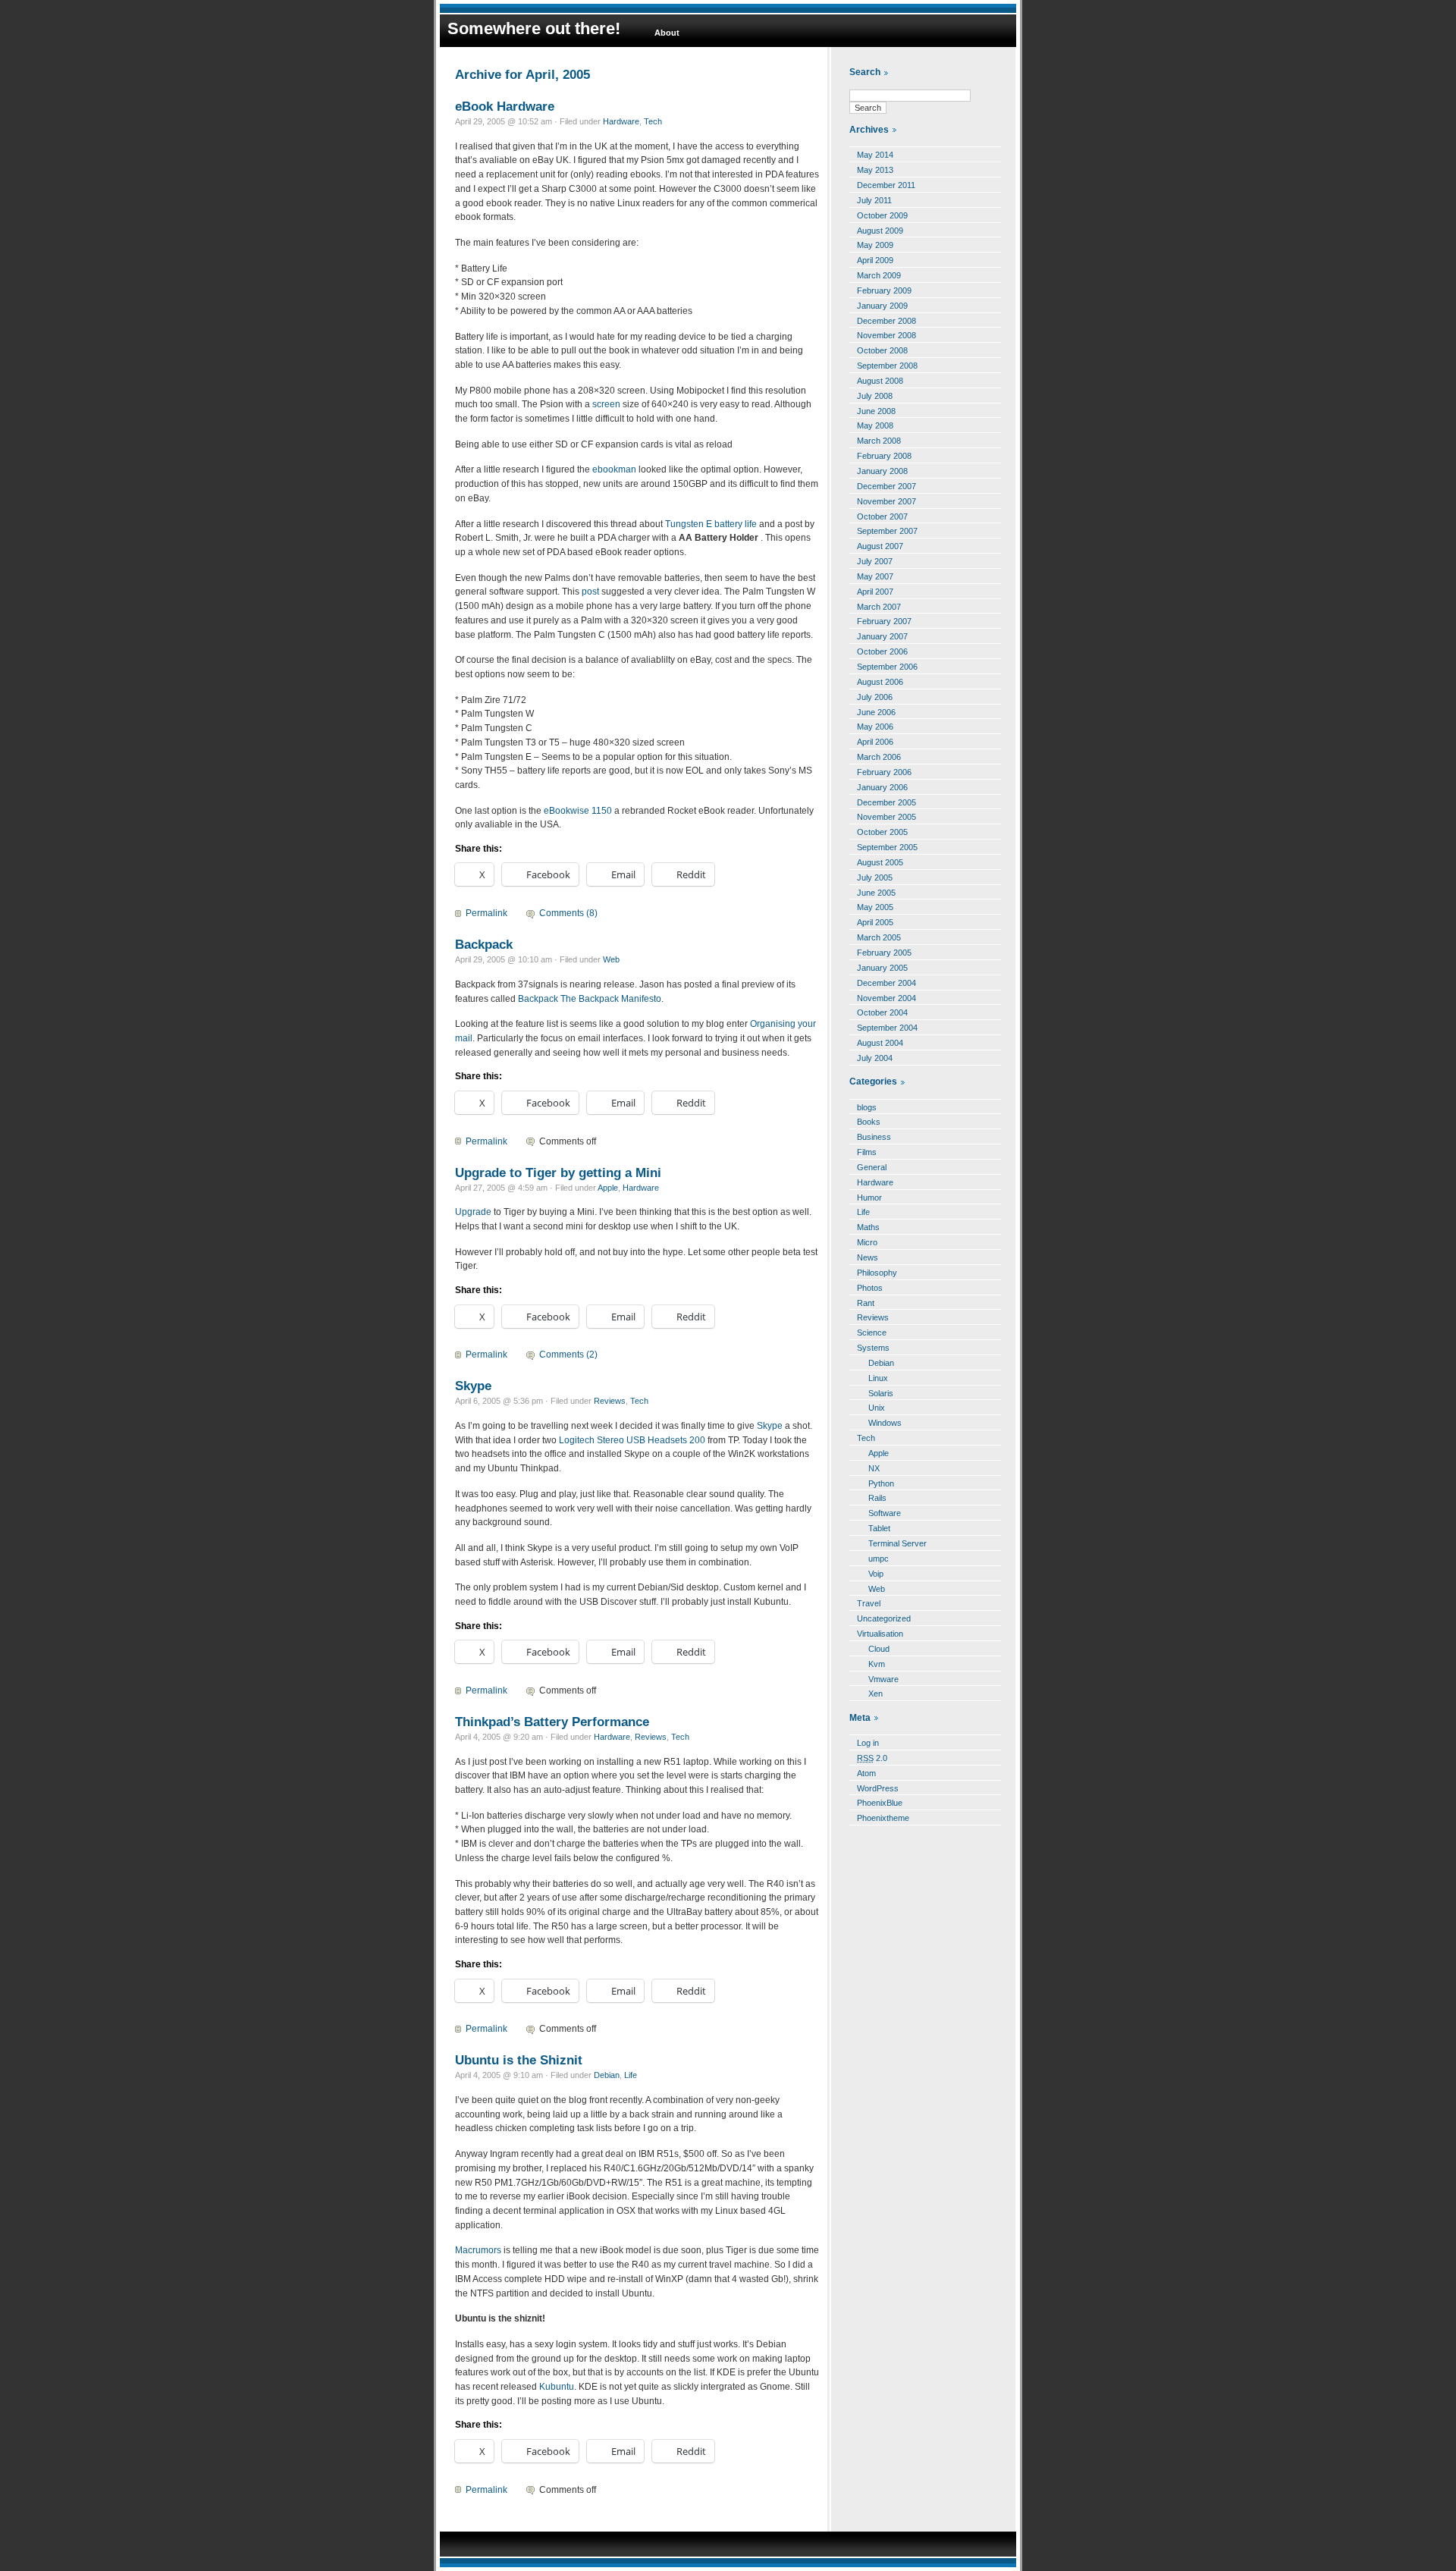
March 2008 (879, 441)
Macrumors (478, 2250)
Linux (878, 1378)
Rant (866, 1303)
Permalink (486, 913)
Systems (873, 1348)
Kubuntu (557, 2387)
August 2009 (880, 231)
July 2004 (875, 1058)
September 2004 (887, 1028)
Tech (653, 121)
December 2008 (886, 321)
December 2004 (886, 983)
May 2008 (875, 425)
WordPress (878, 1788)
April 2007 (875, 592)
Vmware (883, 1679)
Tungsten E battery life (711, 524)
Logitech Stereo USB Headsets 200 (632, 1440)
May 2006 (875, 727)
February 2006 (884, 772)
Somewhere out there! (534, 28)
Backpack (484, 944)
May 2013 (875, 170)
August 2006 (880, 682)
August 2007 (880, 546)
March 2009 (879, 275)
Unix (877, 1408)
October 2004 (882, 1012)
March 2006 (879, 757)
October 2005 (882, 832)
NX (874, 1468)
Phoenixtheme (883, 1818)
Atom (866, 1773)
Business (874, 1137)
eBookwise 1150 (578, 811)
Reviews (610, 1401)
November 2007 (886, 501)
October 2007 (882, 516)
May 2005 (875, 907)
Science (872, 1333)
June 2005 (876, 893)
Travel (869, 1603)
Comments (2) (568, 1355)
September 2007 (887, 531)
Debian (607, 2075)
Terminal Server (897, 1543)
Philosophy (877, 1273)
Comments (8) (568, 913)
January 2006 (882, 787)
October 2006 (882, 651)
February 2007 (884, 621)
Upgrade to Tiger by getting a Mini (558, 1172)
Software (885, 1513)
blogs (867, 1107)
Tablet (879, 1528)
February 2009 (884, 290)
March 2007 (879, 607)
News (868, 1257)
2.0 (872, 1758)
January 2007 (882, 636)
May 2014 (875, 155)
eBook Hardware (505, 106)
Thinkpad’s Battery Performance (552, 1722)
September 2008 (887, 366)
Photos (870, 1288)
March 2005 (879, 937)
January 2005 (882, 968)
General (872, 1167)
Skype (473, 1386)
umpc (879, 1559)
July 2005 (875, 877)
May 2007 (875, 576)
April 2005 (875, 922)
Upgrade (473, 1212)
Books (869, 1122)
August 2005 (880, 862)
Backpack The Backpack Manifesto (590, 999)
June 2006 (876, 712)
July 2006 (875, 697)
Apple (608, 1188)
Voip (876, 1574)
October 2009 (882, 215)
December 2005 (886, 802)
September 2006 (887, 667)
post (590, 592)
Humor (869, 1198)
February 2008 (884, 456)
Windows (885, 1423)
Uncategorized (884, 1618)
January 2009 (882, 306)
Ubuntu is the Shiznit (519, 2060)
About (667, 33)
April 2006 (875, 742)
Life (631, 2075)
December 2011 (886, 185)
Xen (875, 1694)
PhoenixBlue (880, 1803)
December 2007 (886, 486)
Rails (877, 1498)
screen (606, 404)
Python (881, 1483)
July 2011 (874, 200)
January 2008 (882, 471)
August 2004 (880, 1043)
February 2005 (884, 953)
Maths (868, 1227)
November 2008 (886, 335)
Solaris (881, 1393)
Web (611, 959)
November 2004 (886, 998)
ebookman (614, 469)
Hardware (621, 121)
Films (867, 1152)
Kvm (877, 1664)
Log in (868, 1743)
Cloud (879, 1649)
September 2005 (887, 847)
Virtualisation (880, 1634)
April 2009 (875, 260)
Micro (867, 1242)
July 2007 (875, 561)
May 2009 (875, 245)
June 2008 (876, 411)
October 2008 (882, 350)
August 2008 (880, 381)
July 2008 (875, 396)
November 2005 (886, 817)
